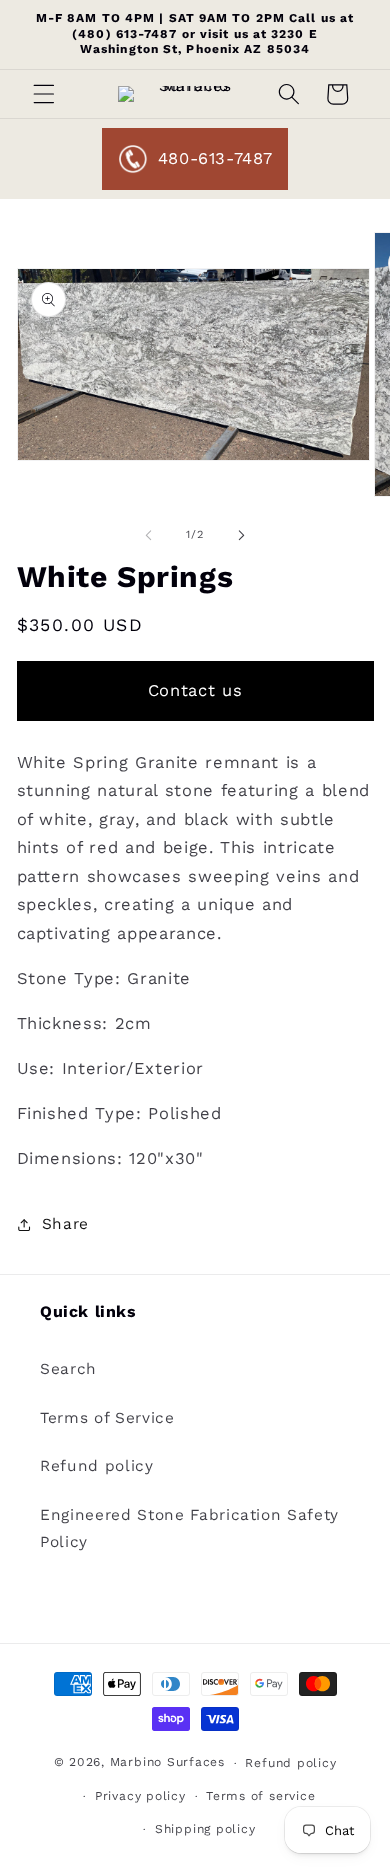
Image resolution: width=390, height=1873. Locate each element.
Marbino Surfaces (167, 1763)
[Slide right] (241, 535)
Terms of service (260, 1796)
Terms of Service (107, 1418)
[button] (44, 94)
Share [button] (65, 1224)
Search (68, 1369)
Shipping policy (205, 1829)
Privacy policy (140, 1796)
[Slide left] (149, 535)
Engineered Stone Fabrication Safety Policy (189, 1528)
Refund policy (97, 1466)
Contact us (195, 690)
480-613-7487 (215, 158)
